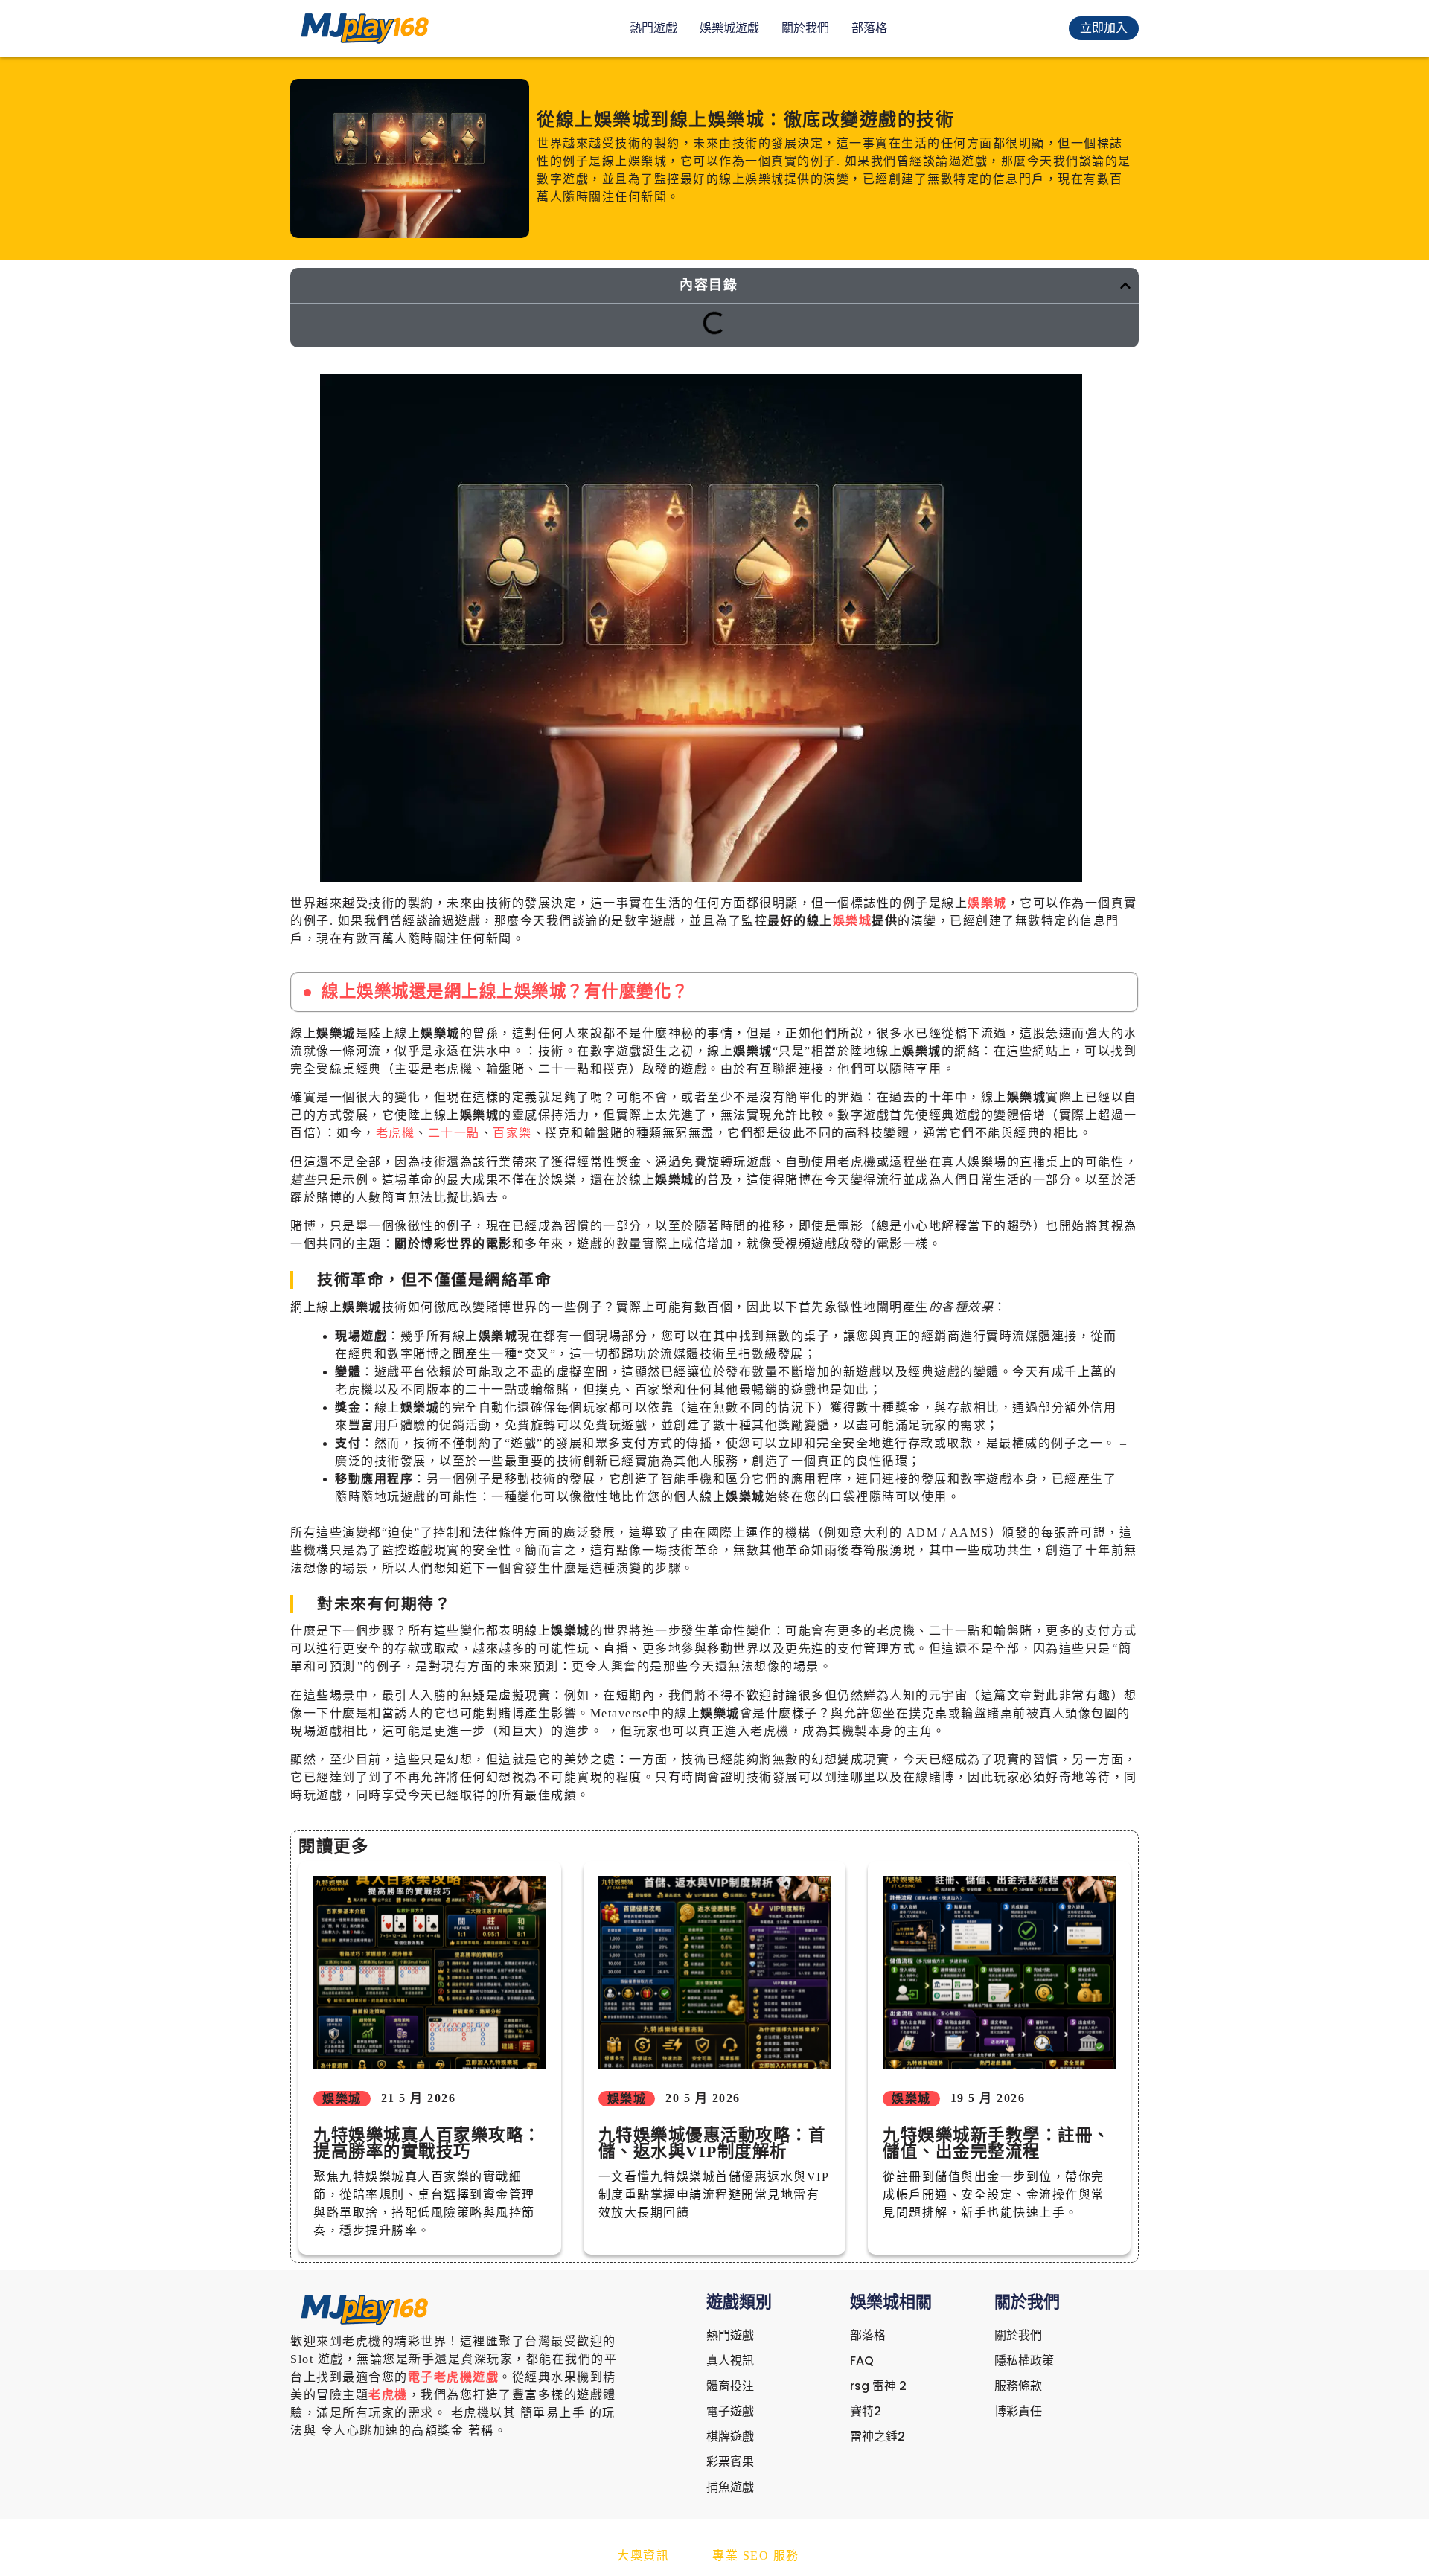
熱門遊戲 (653, 28)
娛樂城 (987, 903)
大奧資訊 (643, 2556)
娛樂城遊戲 (729, 28)
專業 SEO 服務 (756, 2556)
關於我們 (805, 28)
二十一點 (454, 1133)
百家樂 (512, 1133)
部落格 (869, 28)
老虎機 (396, 1133)
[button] (1125, 286)
